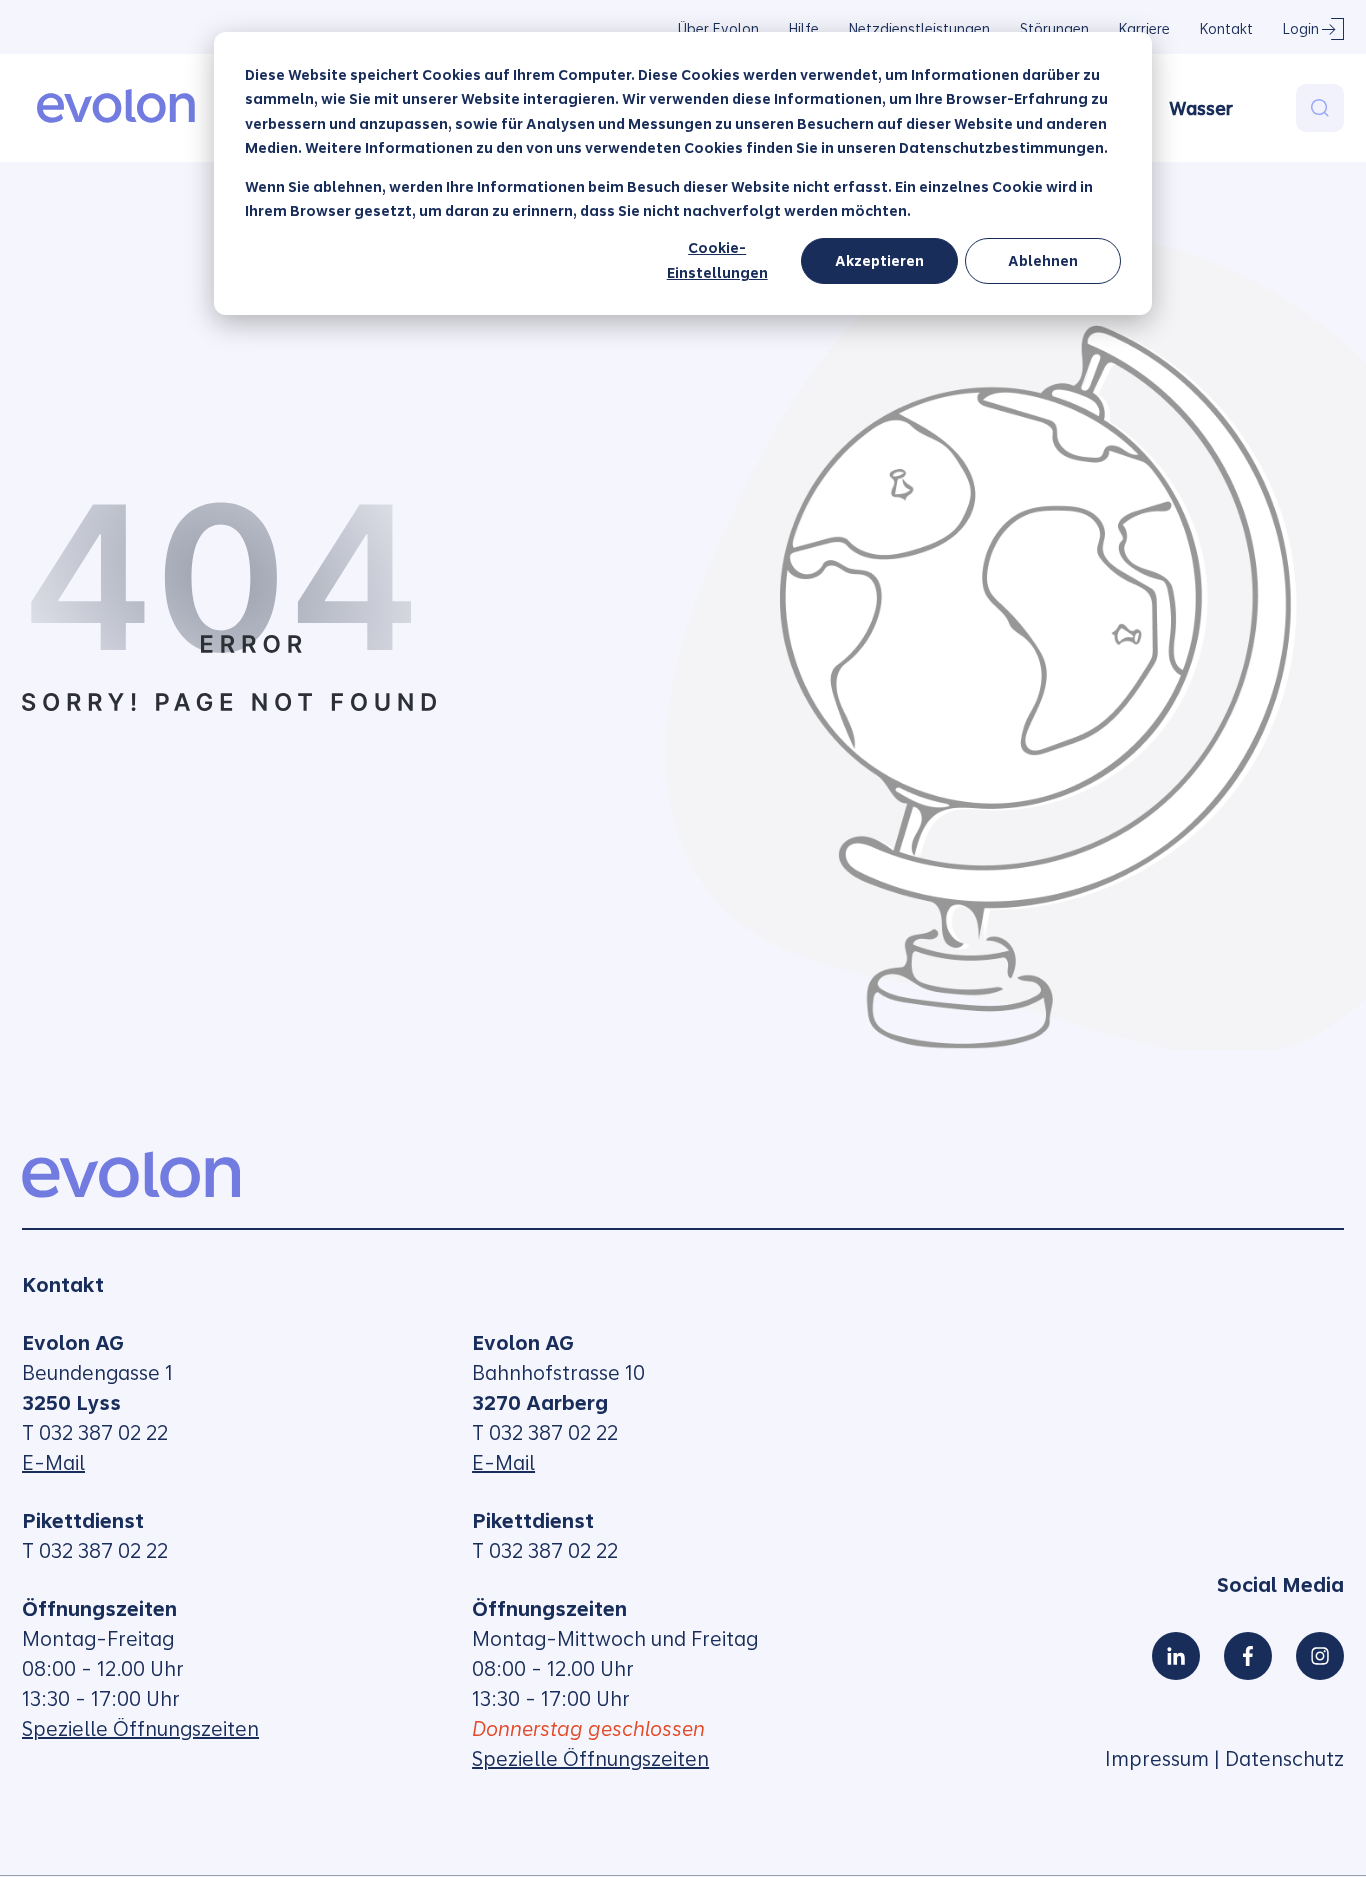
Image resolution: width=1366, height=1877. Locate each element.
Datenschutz (1284, 1759)
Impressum (1157, 1759)
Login (1301, 29)
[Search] (1320, 108)
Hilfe (804, 29)
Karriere (1144, 29)
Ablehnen (1043, 261)
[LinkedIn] (1176, 1656)
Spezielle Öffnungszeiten (140, 1729)
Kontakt (1226, 29)
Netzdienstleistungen (919, 29)
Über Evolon (718, 29)
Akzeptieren (879, 261)
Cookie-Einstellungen (717, 260)
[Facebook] (1248, 1656)
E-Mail (53, 1463)
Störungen (1054, 29)
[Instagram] (1320, 1656)
